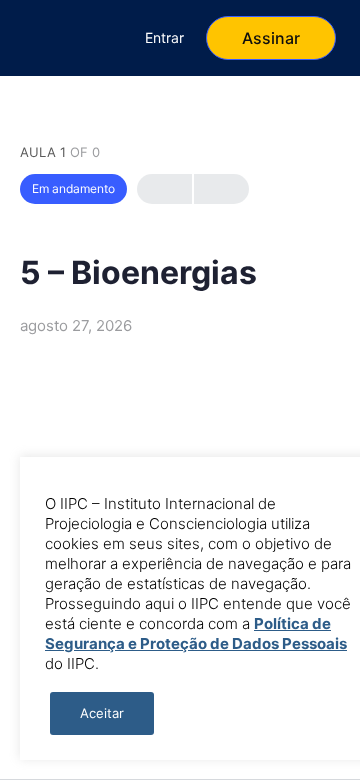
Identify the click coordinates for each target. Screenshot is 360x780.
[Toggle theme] (37, 38)
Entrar (164, 37)
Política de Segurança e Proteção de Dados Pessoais (196, 633)
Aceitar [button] (102, 713)
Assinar (271, 38)
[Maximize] (91, 38)
